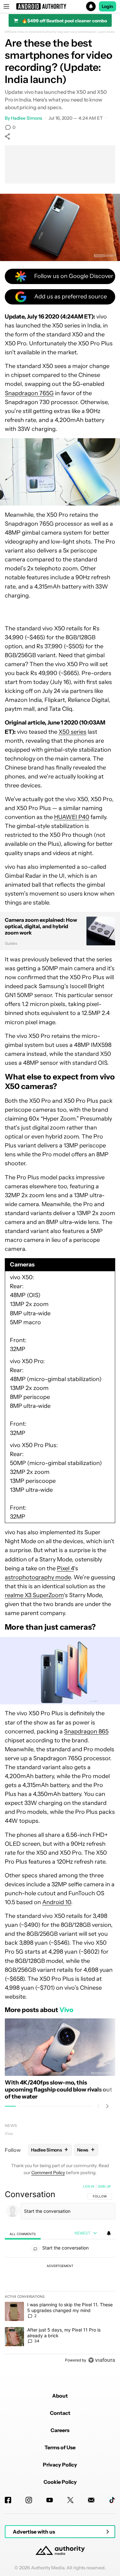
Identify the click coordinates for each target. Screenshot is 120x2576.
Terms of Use (60, 2447)
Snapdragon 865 (86, 1731)
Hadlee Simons (27, 118)
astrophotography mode (38, 1577)
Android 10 (57, 1902)
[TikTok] (112, 2500)
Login (108, 6)
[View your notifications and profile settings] (109, 2233)
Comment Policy (48, 2173)
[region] (60, 2275)
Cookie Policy (60, 2482)
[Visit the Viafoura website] (102, 2360)
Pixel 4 (65, 1568)
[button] (60, 6)
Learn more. (106, 32)
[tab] (23, 2234)
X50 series (72, 732)
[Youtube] (50, 2500)
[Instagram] (29, 2500)
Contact (60, 2413)
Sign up (104, 2186)
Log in (89, 2186)
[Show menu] (6, 6)
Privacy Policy (60, 2465)
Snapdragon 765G (29, 393)
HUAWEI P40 (72, 817)
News (11, 2125)
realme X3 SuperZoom (34, 1595)
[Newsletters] (91, 2500)
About (60, 2396)
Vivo (9, 2133)
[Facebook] (8, 2500)
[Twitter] (70, 2500)
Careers (60, 2430)
